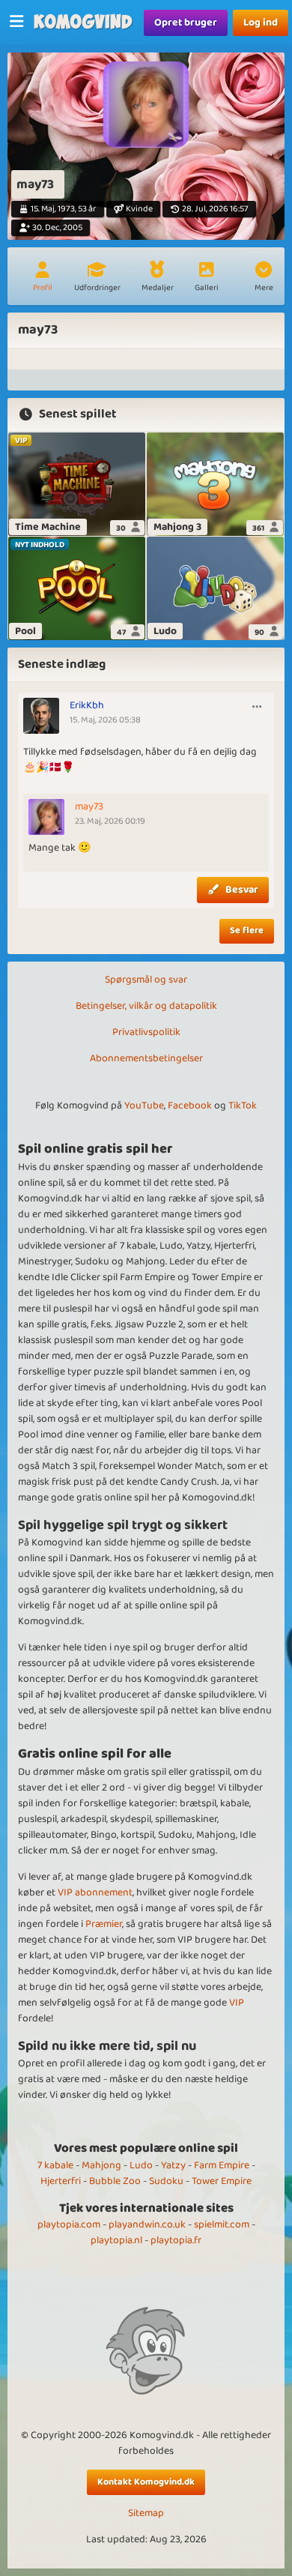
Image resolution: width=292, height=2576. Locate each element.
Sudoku (166, 2181)
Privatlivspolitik (146, 1032)
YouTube (144, 1105)
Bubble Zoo (115, 2181)
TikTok (243, 1105)
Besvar (242, 890)
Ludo (141, 2165)
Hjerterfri (61, 2181)
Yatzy (173, 2165)
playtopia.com (69, 2224)
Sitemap (146, 2513)
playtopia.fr (176, 2240)
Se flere (247, 930)
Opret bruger (186, 22)
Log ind (261, 22)
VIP (237, 2003)
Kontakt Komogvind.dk (146, 2482)
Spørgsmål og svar (146, 980)
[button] (264, 278)
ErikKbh (87, 705)
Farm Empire (222, 2165)
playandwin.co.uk (147, 2224)
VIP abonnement (95, 1892)
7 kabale (55, 2165)
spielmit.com (222, 2224)
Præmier (104, 1924)
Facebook (190, 1105)
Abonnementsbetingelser (146, 1058)
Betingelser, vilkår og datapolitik (146, 1006)
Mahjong (101, 2165)
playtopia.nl (116, 2240)
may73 (89, 806)
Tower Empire (222, 2181)
